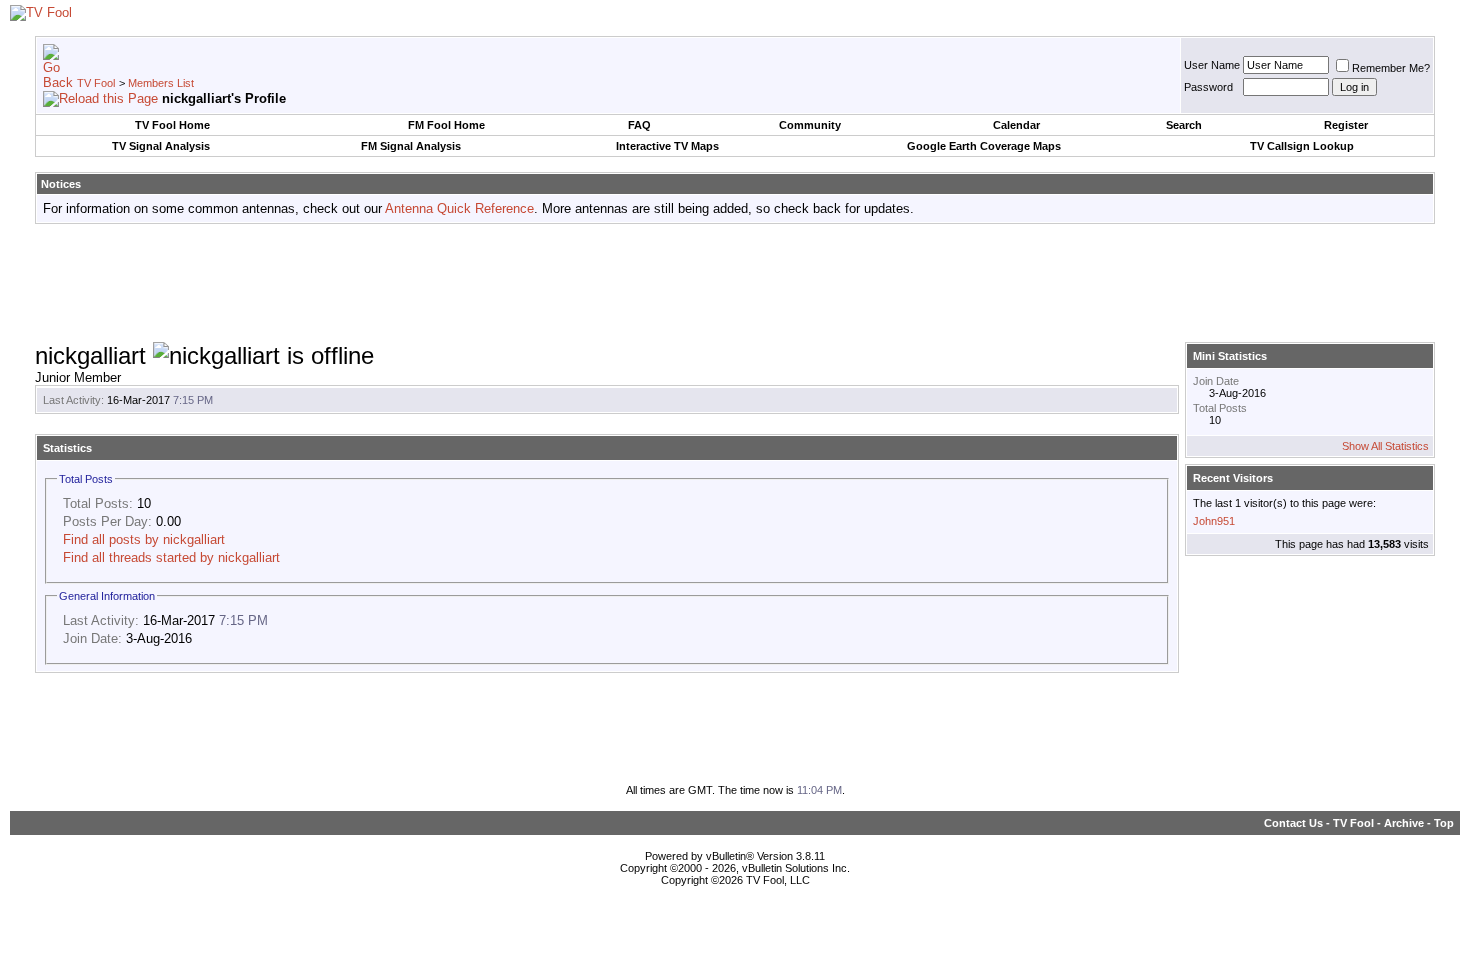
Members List (161, 83)
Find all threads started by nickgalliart (171, 557)
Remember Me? (1391, 68)
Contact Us (1293, 823)
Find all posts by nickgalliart (144, 539)
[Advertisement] (735, 284)
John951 (1214, 521)
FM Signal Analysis (411, 146)
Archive (1404, 823)
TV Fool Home (172, 125)
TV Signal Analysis (161, 146)
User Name (1212, 65)
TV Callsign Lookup (1302, 146)
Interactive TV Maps (667, 146)
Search (1184, 125)
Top (1444, 823)
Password (1208, 87)
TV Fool (96, 83)
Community (810, 125)
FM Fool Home (446, 125)
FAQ (639, 125)
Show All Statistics (1385, 446)
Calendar (1016, 125)
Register (1346, 125)
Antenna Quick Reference (459, 208)
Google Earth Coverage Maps (984, 146)
